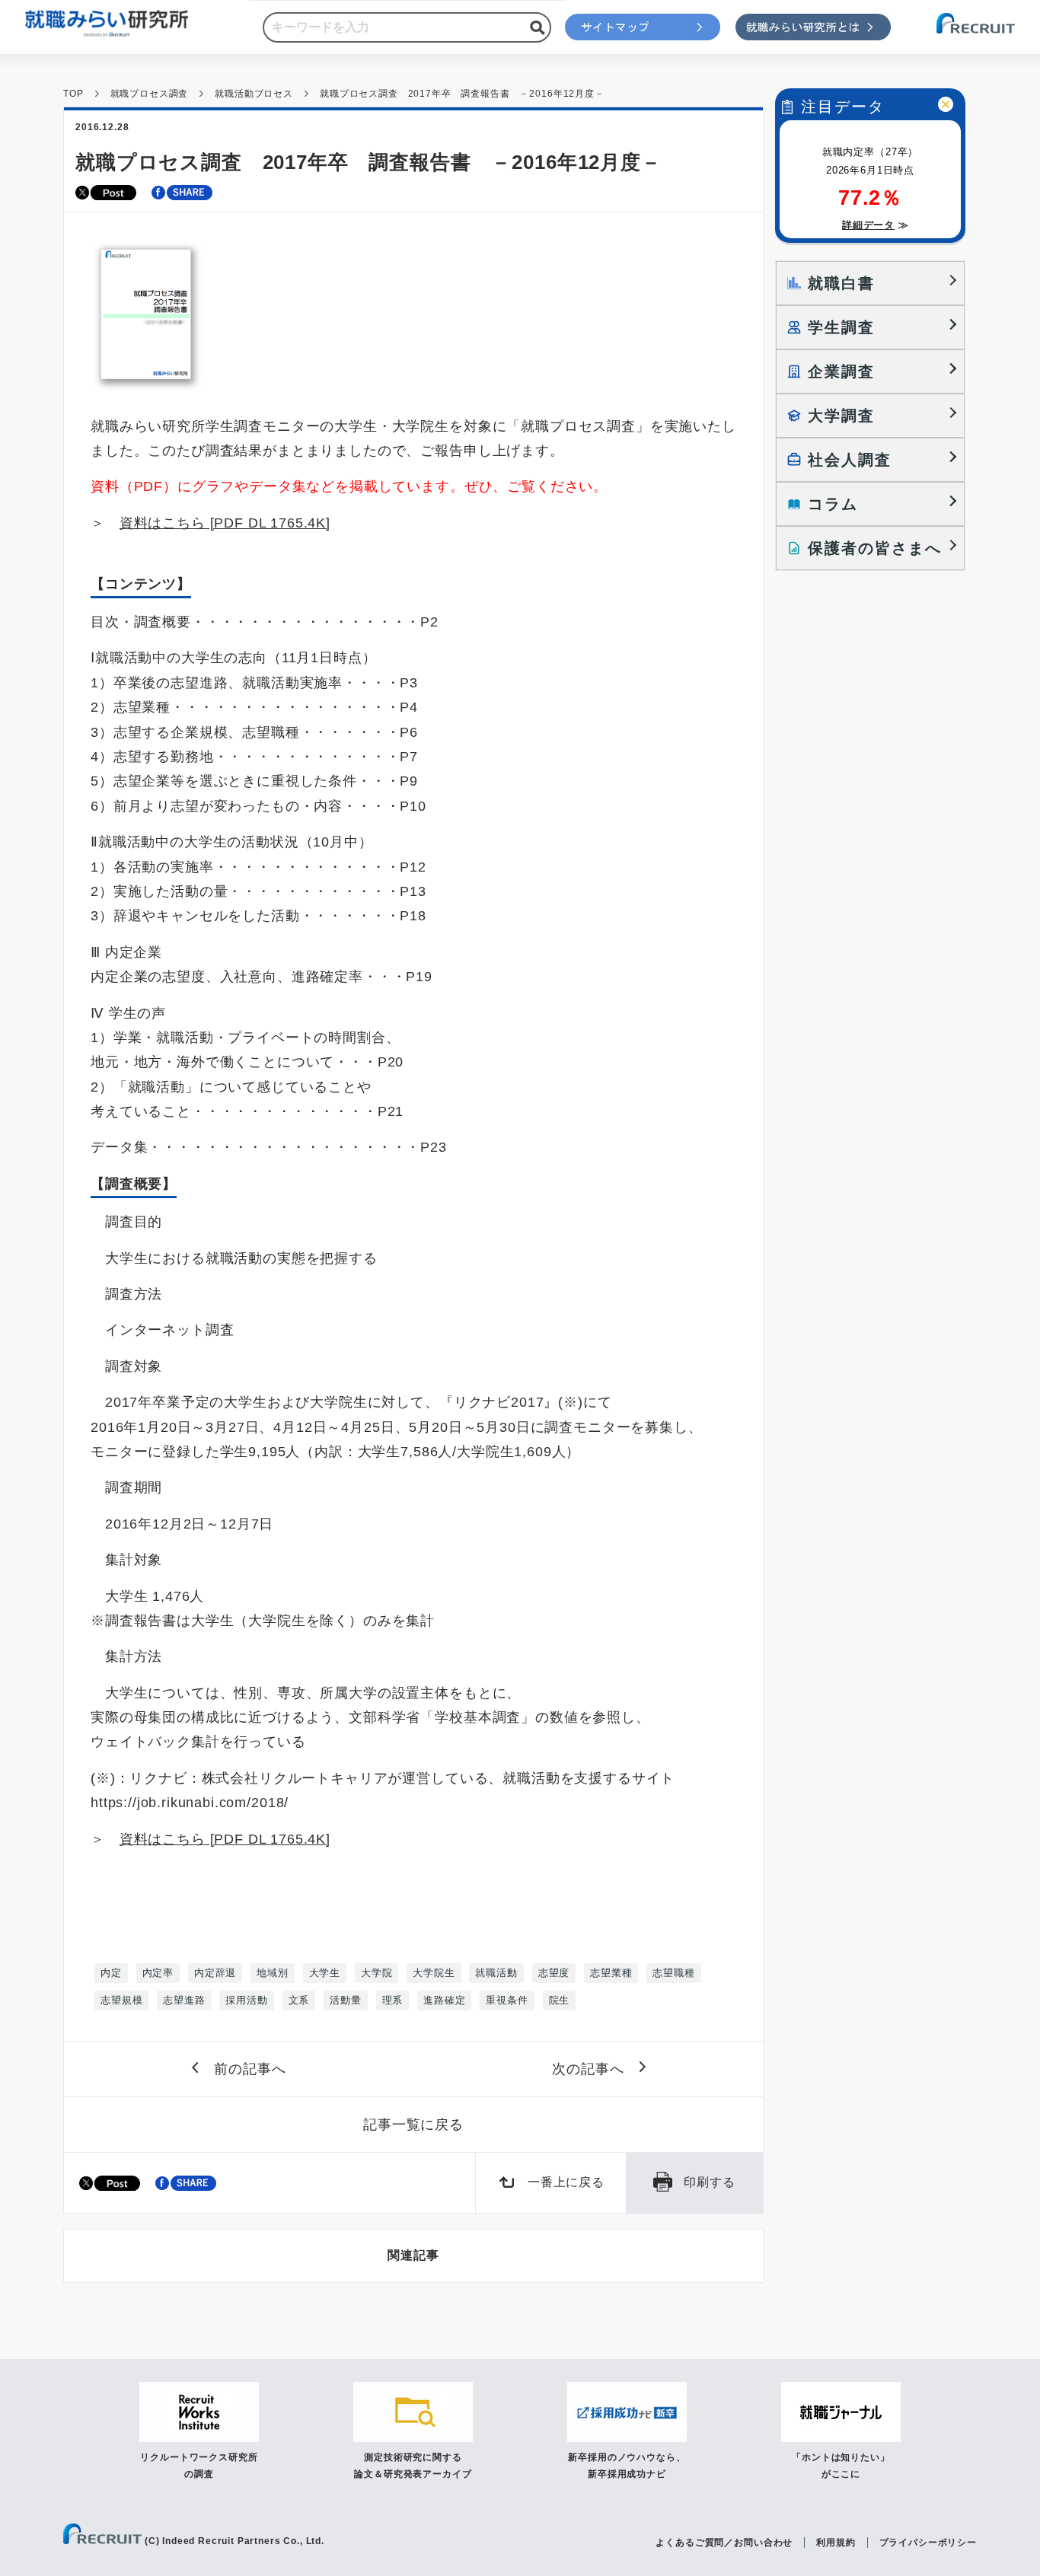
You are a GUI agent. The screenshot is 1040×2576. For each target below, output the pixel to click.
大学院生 (434, 1973)
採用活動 (246, 2000)
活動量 (346, 2000)
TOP (73, 94)
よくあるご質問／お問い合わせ (724, 2543)
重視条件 (507, 2000)
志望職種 (673, 1973)
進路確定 (444, 2000)
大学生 (325, 1973)
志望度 (554, 1973)
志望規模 (121, 2000)
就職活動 (496, 1973)
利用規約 (836, 2543)
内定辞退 (215, 1973)
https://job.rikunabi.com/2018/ (190, 1803)
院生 (560, 2000)
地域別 (273, 1973)
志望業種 (611, 1973)
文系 (299, 2000)
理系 (393, 2000)
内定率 (158, 1973)
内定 (111, 1973)
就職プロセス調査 (150, 94)
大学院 (377, 1973)
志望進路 (184, 2000)
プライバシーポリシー (928, 2543)
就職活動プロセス (254, 94)
